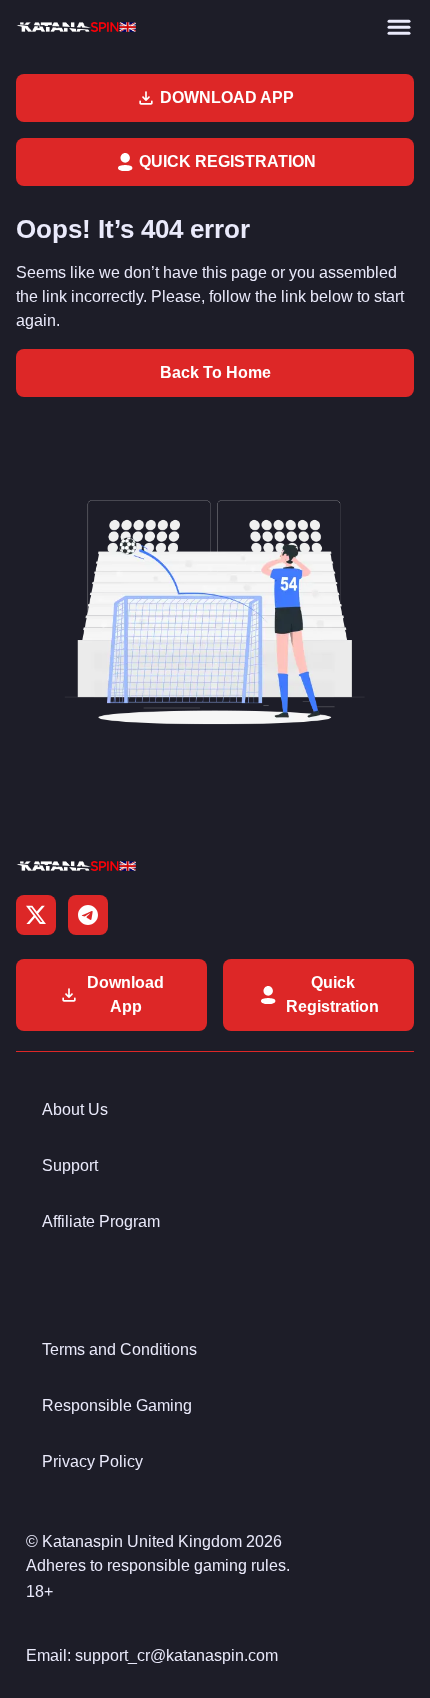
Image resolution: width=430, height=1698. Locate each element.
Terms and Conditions (119, 1349)
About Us (75, 1109)
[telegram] (88, 915)
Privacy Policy (92, 1461)
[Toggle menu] (399, 27)
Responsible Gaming (117, 1405)
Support (70, 1165)
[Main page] (76, 27)
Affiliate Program (101, 1221)
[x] (36, 915)
